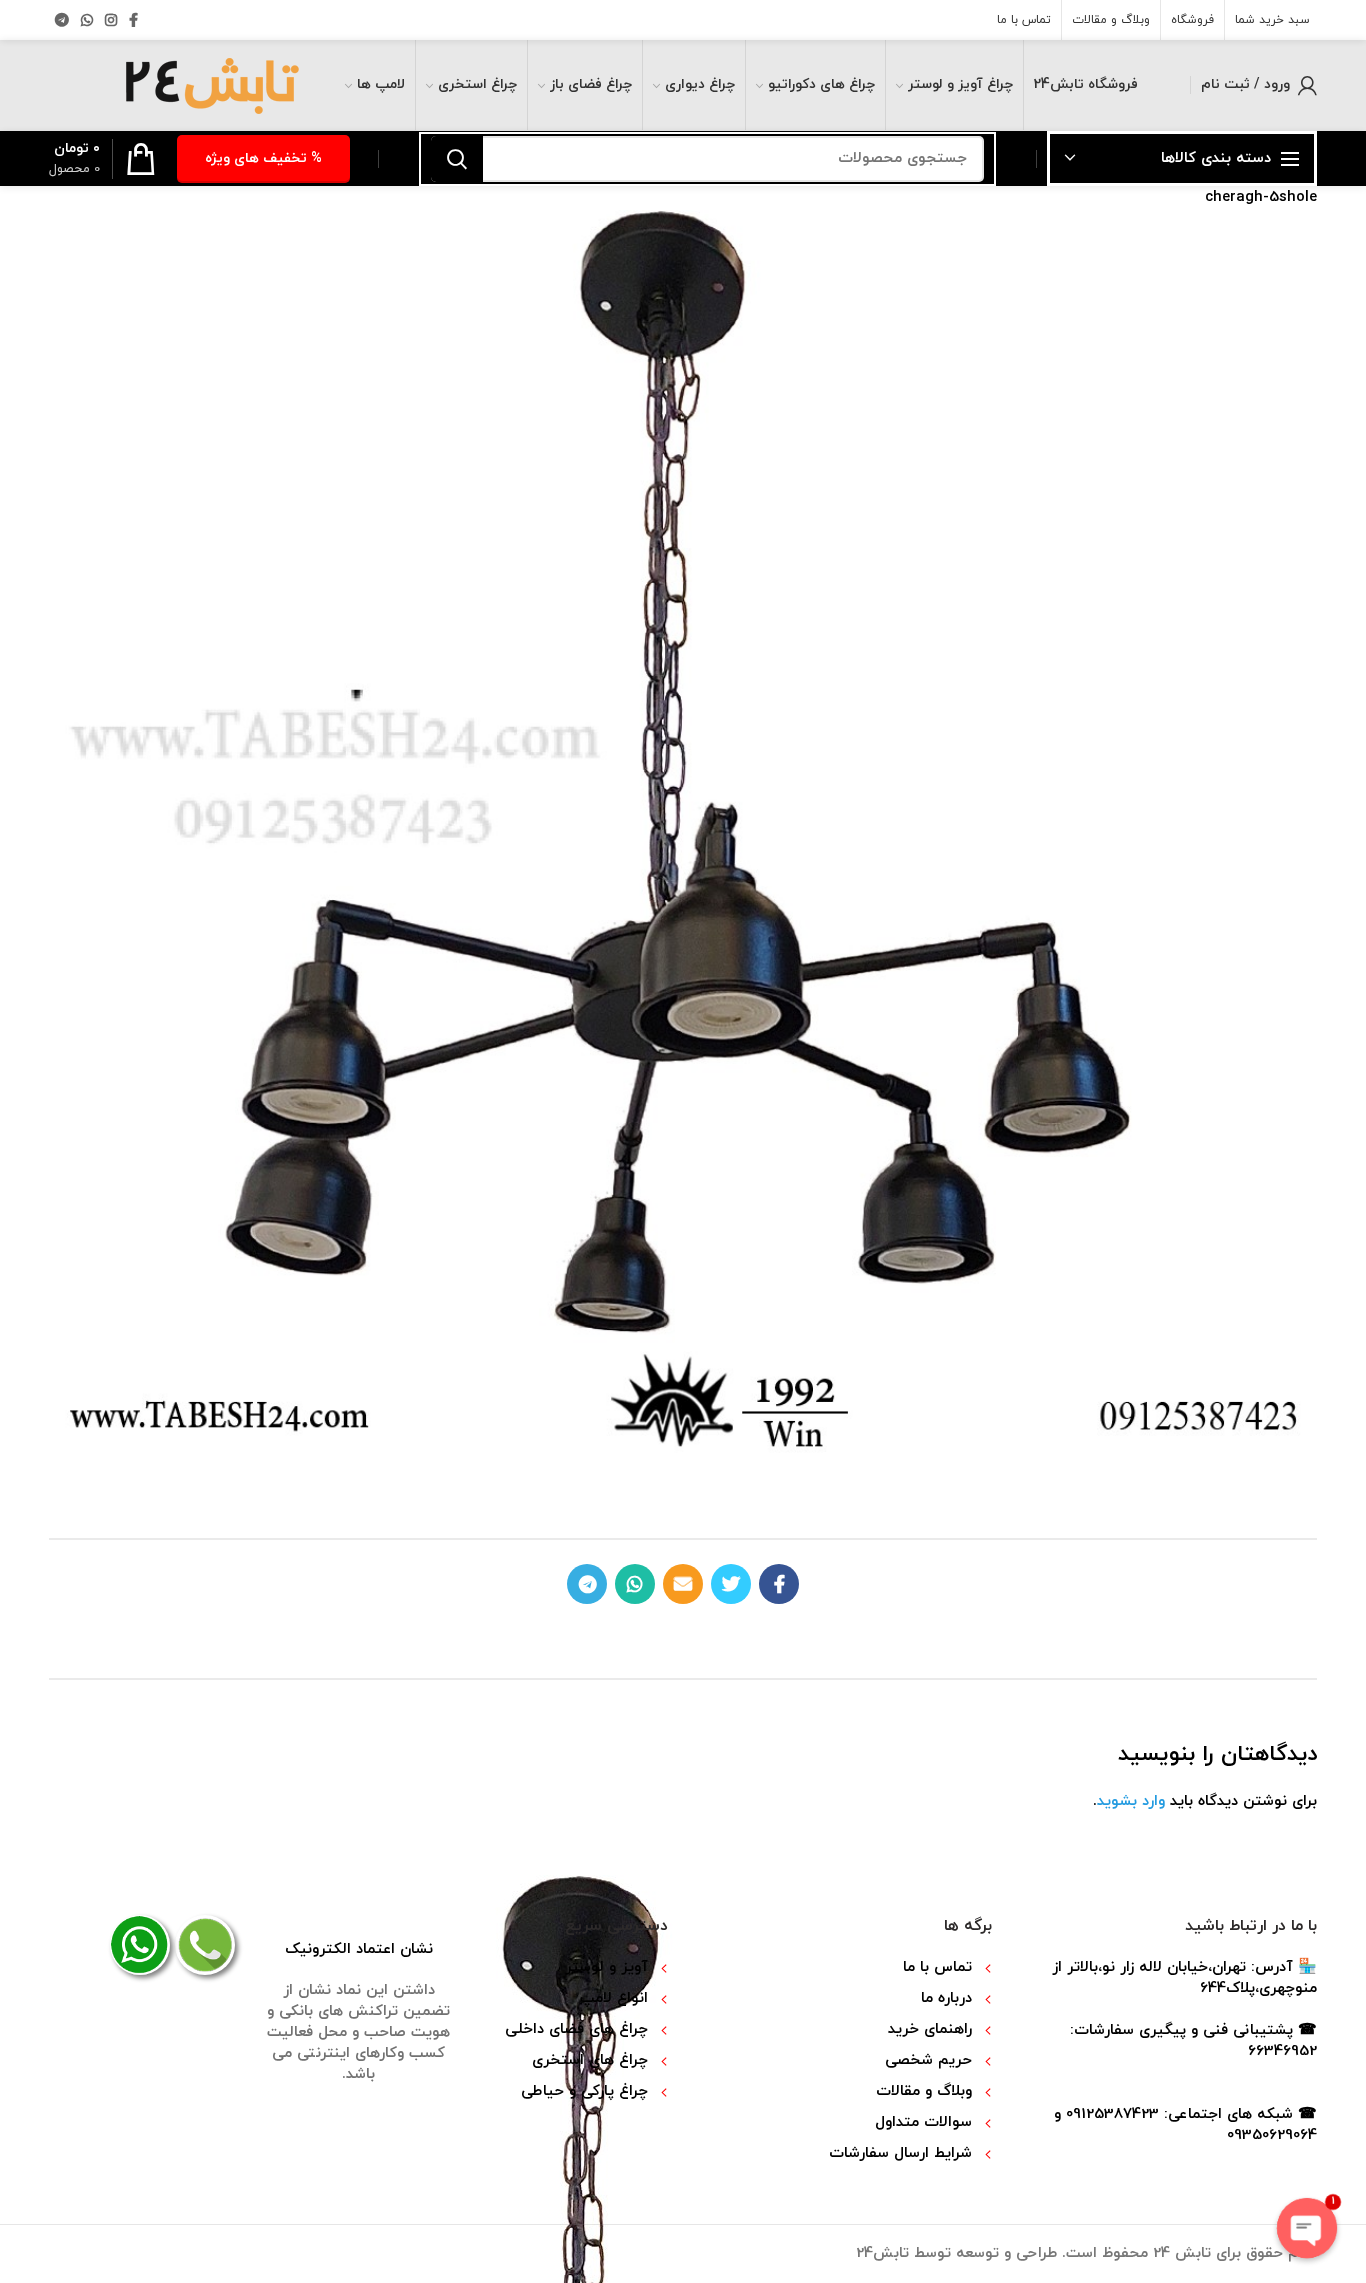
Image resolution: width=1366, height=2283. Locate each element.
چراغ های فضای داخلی (576, 2029)
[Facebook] (133, 20)
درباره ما (946, 1998)
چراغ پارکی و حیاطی (584, 2091)
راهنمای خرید (930, 2029)
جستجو (457, 159)
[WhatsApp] (87, 20)
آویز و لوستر (606, 1967)
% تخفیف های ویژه (263, 158)
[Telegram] (62, 20)
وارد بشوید (1131, 1801)
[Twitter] (731, 1584)
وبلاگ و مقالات (924, 2091)
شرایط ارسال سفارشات (900, 2153)
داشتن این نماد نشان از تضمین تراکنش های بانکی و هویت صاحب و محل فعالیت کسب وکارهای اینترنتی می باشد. (358, 2012)
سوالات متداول (923, 2122)
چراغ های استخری (590, 2060)
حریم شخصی (928, 2060)
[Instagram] (111, 20)
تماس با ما (937, 1967)
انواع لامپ (614, 1998)
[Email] (683, 1584)
